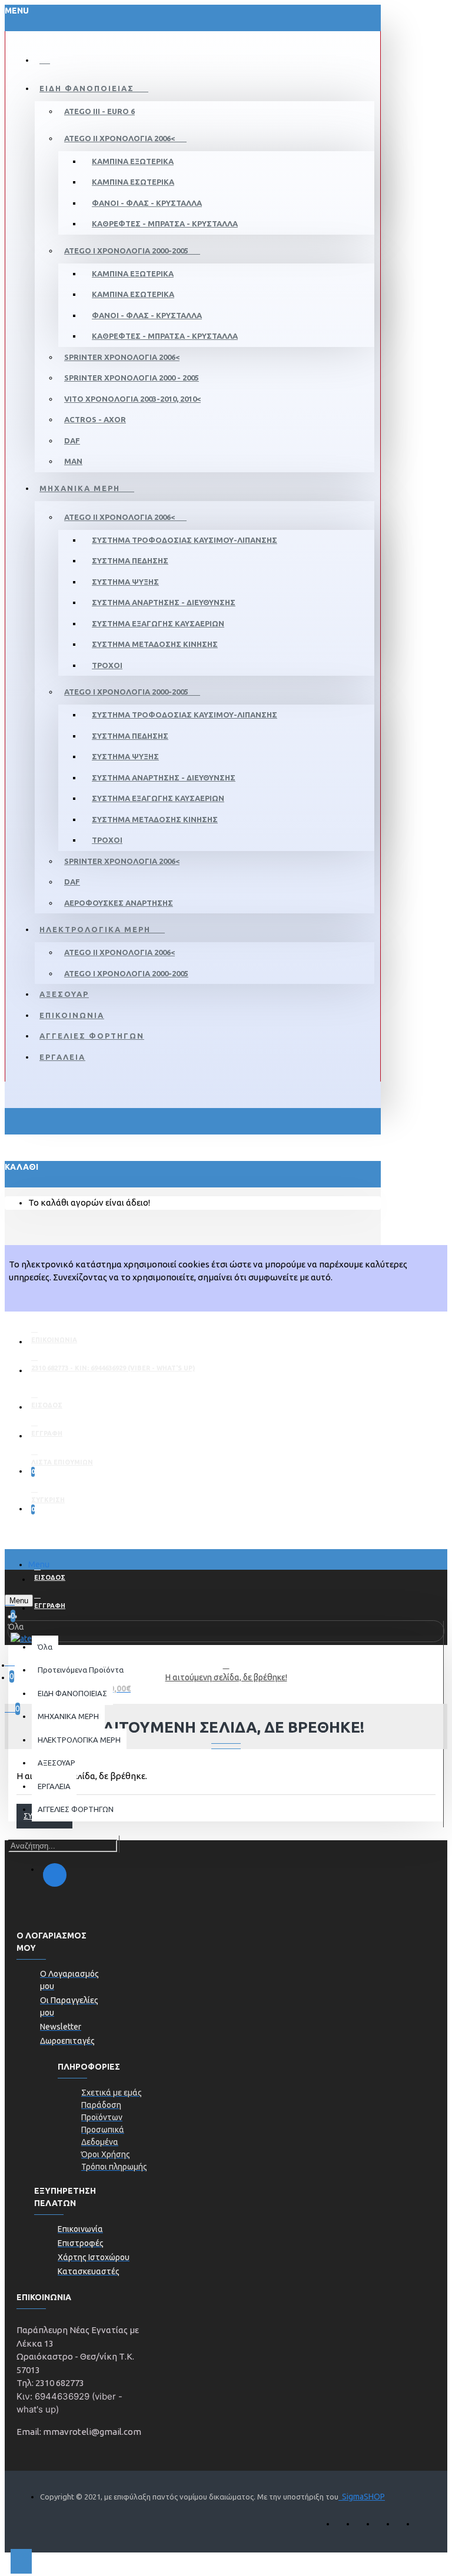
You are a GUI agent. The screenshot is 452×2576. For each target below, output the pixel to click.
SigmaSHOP (362, 2497)
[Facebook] (55, 1875)
